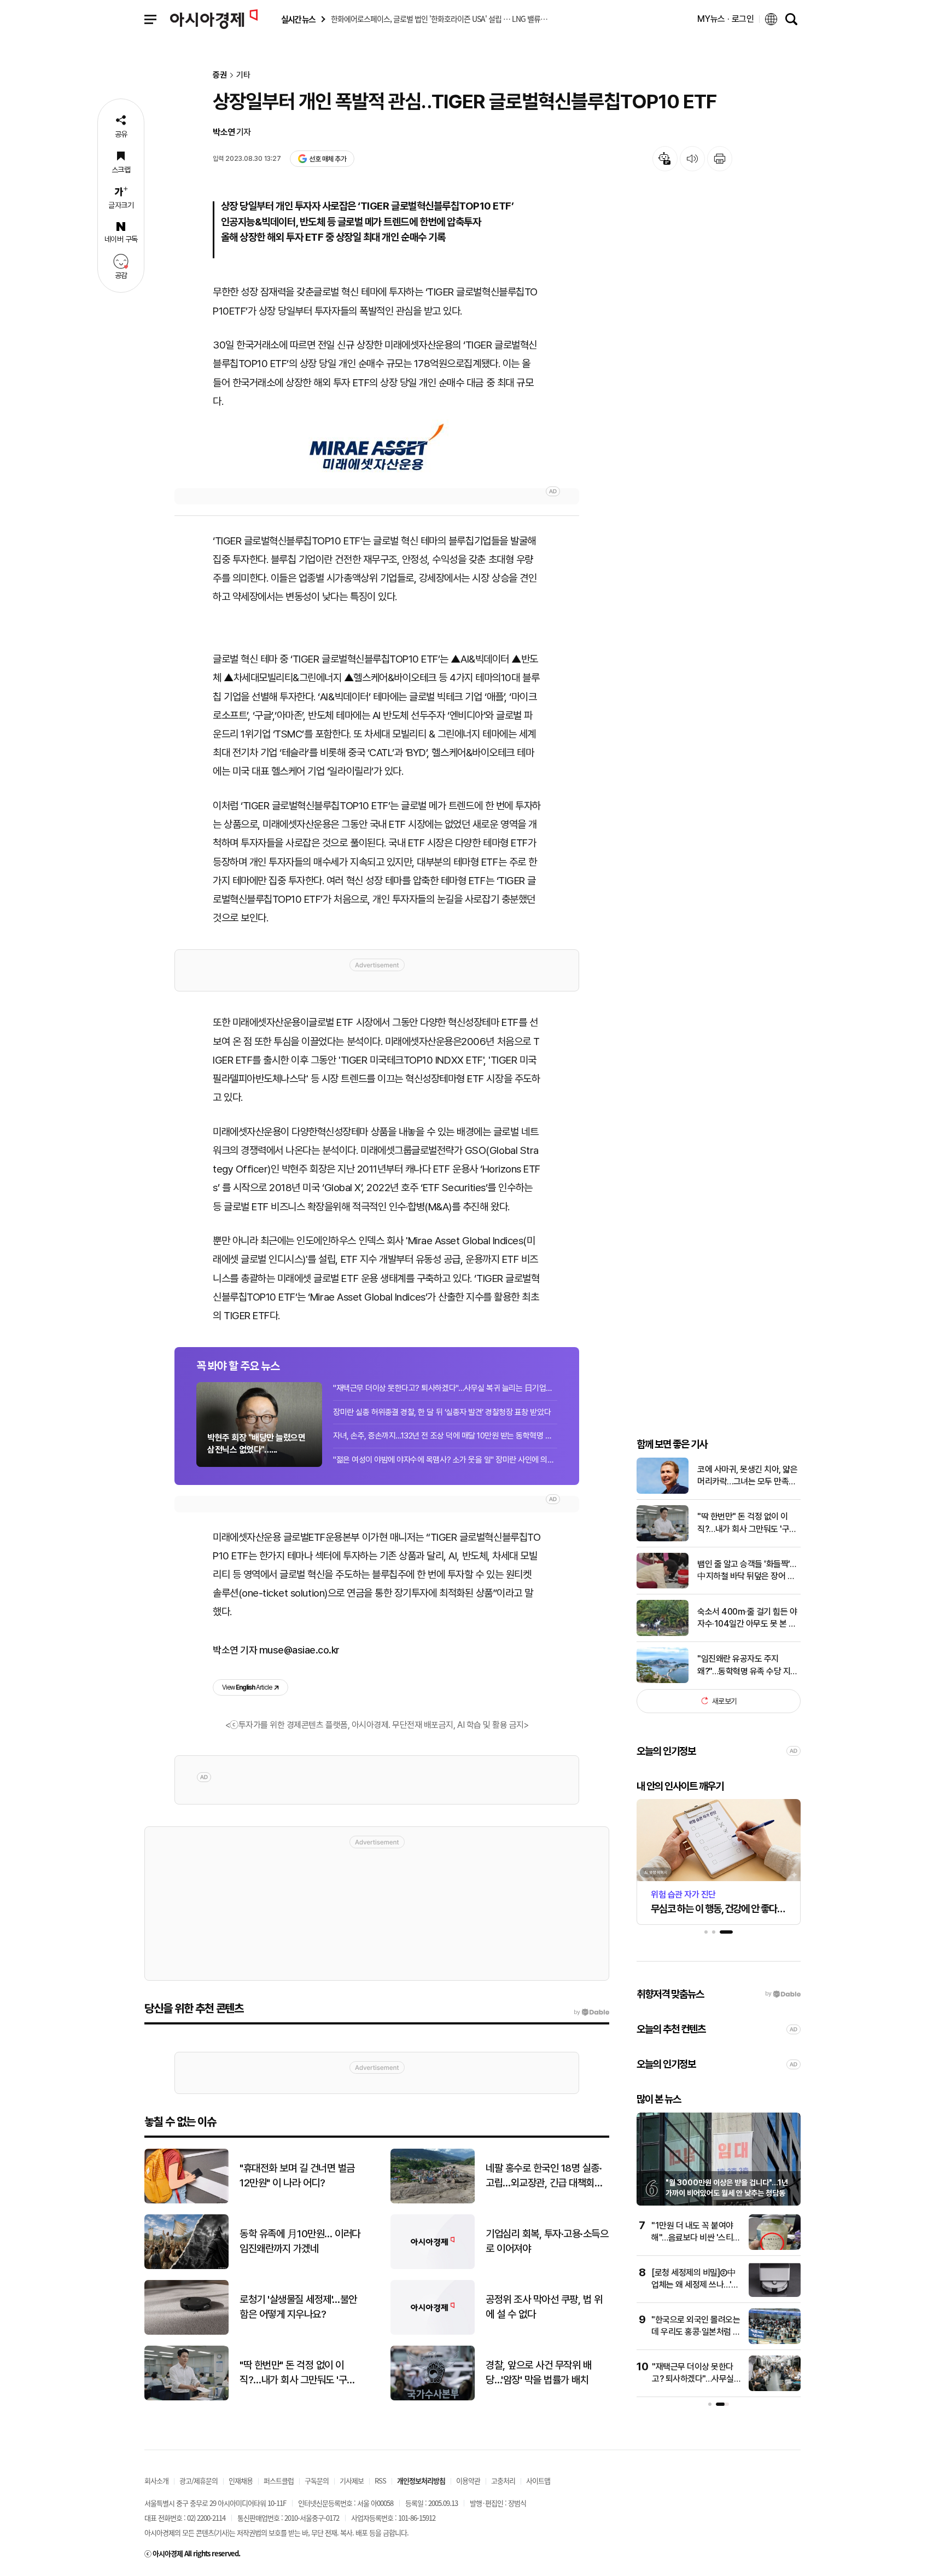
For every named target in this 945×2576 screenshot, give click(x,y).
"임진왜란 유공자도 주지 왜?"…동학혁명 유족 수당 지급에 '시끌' (748, 1666)
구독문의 (317, 2481)
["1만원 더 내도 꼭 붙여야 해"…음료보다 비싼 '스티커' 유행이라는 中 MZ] (775, 2247)
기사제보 (352, 2481)
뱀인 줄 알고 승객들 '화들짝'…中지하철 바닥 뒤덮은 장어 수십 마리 (746, 1571)
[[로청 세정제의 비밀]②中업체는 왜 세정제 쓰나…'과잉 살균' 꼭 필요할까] (775, 2294)
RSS (380, 2481)
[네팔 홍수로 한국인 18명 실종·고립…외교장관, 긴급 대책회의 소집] (433, 2201)
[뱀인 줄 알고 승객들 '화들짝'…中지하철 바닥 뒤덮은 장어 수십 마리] (663, 1586)
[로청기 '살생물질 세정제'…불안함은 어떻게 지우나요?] (186, 2332)
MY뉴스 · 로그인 (726, 19)
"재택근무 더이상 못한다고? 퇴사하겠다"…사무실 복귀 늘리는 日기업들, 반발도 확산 (445, 1388)
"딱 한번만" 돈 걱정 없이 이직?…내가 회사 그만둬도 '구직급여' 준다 (747, 1523)
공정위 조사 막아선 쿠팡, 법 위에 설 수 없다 (544, 2307)
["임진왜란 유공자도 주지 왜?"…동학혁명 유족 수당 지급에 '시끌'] (663, 1681)
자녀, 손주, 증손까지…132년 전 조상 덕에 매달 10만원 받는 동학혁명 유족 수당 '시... (445, 1436)
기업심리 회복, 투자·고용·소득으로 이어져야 (547, 2241)
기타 (243, 75)
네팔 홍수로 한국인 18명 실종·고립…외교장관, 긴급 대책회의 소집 (544, 2176)
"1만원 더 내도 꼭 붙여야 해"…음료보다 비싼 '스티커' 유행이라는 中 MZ (692, 2238)
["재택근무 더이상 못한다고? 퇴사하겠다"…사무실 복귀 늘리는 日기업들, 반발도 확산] (775, 2389)
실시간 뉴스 (298, 19)
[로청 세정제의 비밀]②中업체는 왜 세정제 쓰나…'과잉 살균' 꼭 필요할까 (695, 2285)
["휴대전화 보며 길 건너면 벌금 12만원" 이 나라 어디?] (186, 2201)
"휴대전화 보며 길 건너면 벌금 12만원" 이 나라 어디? (297, 2175)
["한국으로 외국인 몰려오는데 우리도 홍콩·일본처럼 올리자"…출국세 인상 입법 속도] (775, 2342)
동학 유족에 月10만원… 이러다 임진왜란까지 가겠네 (300, 2241)
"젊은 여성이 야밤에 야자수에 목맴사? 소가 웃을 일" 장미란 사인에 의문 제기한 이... (445, 1460)
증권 (220, 75)
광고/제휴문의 (199, 2481)
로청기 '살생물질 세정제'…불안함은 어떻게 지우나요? (298, 2307)
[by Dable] (591, 2012)
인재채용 (241, 2481)
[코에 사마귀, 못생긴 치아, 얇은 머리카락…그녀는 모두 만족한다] (663, 1491)
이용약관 (468, 2481)
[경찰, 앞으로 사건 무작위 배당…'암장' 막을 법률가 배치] (433, 2398)
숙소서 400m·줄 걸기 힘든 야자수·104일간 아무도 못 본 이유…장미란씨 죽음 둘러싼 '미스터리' (749, 1618)
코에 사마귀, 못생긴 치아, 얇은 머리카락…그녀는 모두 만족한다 (747, 1476)
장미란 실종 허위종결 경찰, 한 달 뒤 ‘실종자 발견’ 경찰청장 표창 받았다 (442, 1412)
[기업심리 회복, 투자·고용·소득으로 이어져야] (433, 2267)
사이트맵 (538, 2481)
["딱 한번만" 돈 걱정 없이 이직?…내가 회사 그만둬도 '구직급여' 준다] (663, 1539)
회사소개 (156, 2481)
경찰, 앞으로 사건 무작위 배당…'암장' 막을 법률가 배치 (538, 2372)
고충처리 (503, 2481)
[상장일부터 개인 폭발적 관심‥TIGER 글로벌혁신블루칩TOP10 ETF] (377, 448)
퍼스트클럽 (279, 2481)
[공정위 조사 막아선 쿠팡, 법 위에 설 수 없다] (433, 2332)
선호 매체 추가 (328, 159)
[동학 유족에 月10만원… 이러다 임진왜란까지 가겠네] (186, 2267)
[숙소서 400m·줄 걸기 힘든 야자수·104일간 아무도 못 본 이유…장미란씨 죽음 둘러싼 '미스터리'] (663, 1634)
